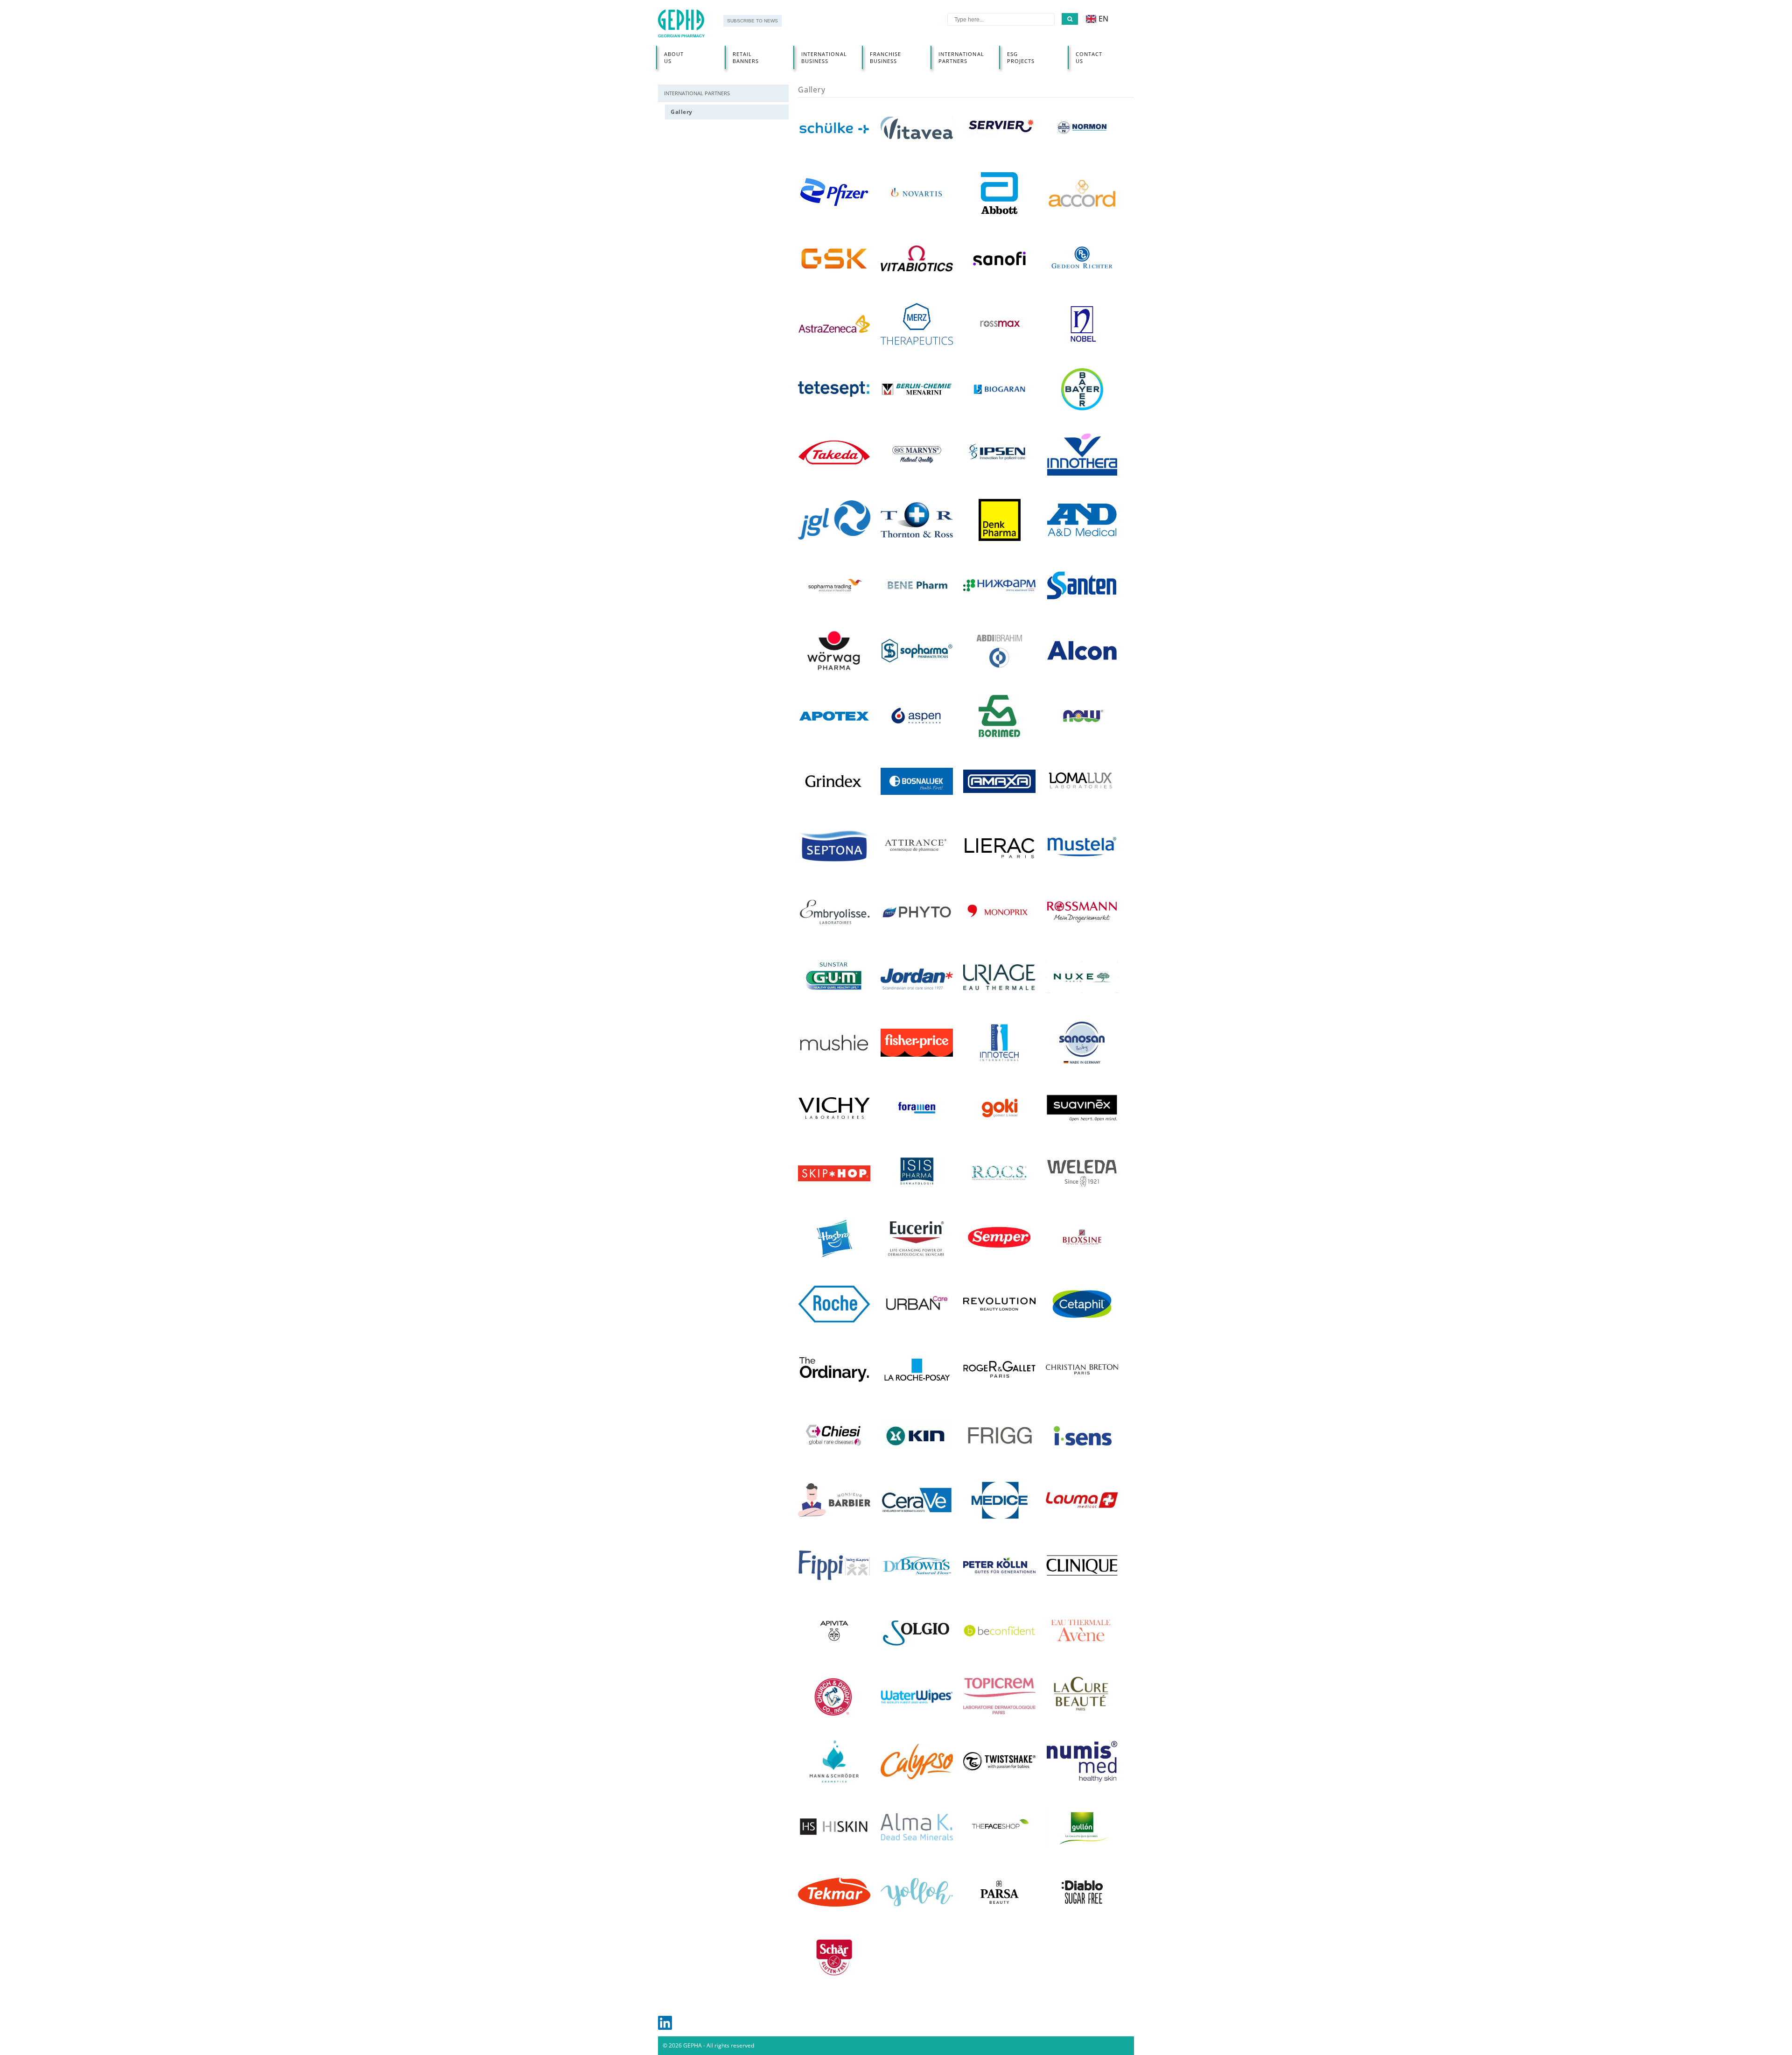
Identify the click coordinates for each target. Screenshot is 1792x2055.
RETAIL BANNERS (746, 57)
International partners (961, 57)
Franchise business (886, 57)
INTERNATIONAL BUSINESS (824, 57)
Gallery (682, 112)
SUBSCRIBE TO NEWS (752, 21)
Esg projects (1021, 57)
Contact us (1089, 57)
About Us (674, 57)
